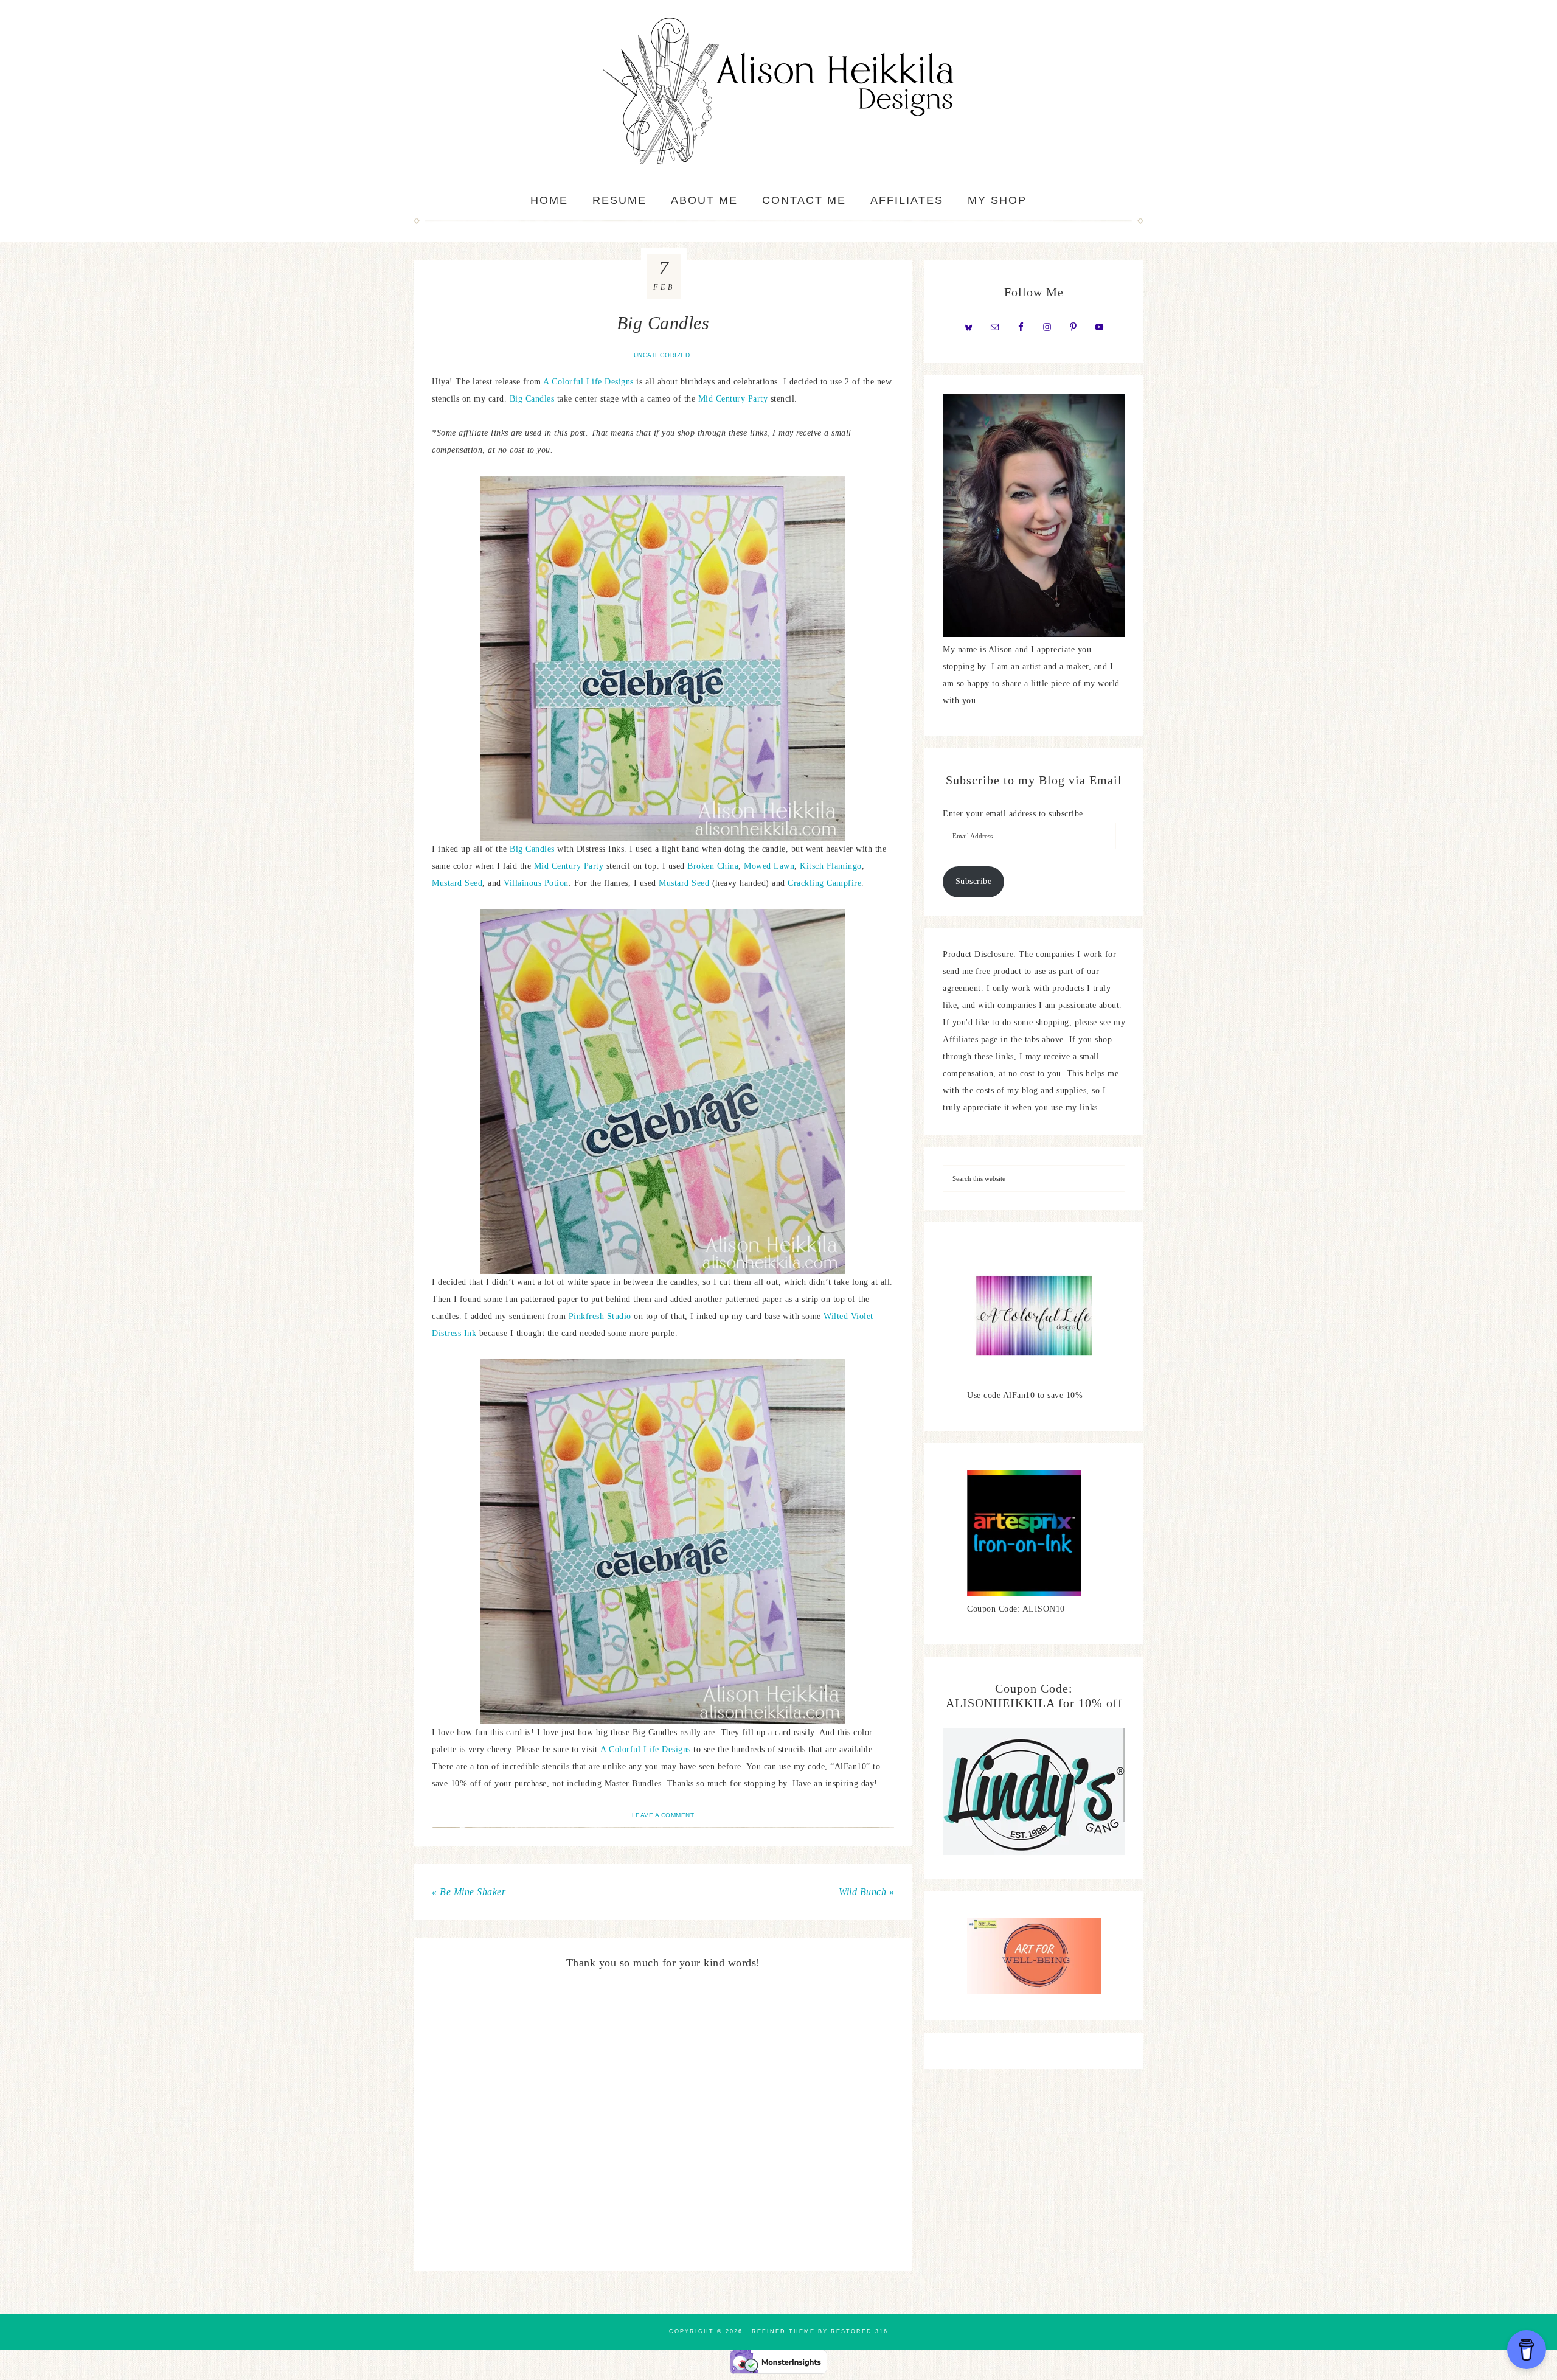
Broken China (713, 866)
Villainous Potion (536, 883)
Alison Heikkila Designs (778, 91)
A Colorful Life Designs (588, 382)
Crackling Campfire (824, 883)
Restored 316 (859, 2331)
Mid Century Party (733, 399)
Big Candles (532, 399)
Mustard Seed (457, 883)
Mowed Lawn (769, 866)
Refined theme (783, 2331)
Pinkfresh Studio (600, 1316)
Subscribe (974, 881)
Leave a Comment (663, 1815)
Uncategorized (662, 355)
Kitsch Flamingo (831, 866)
